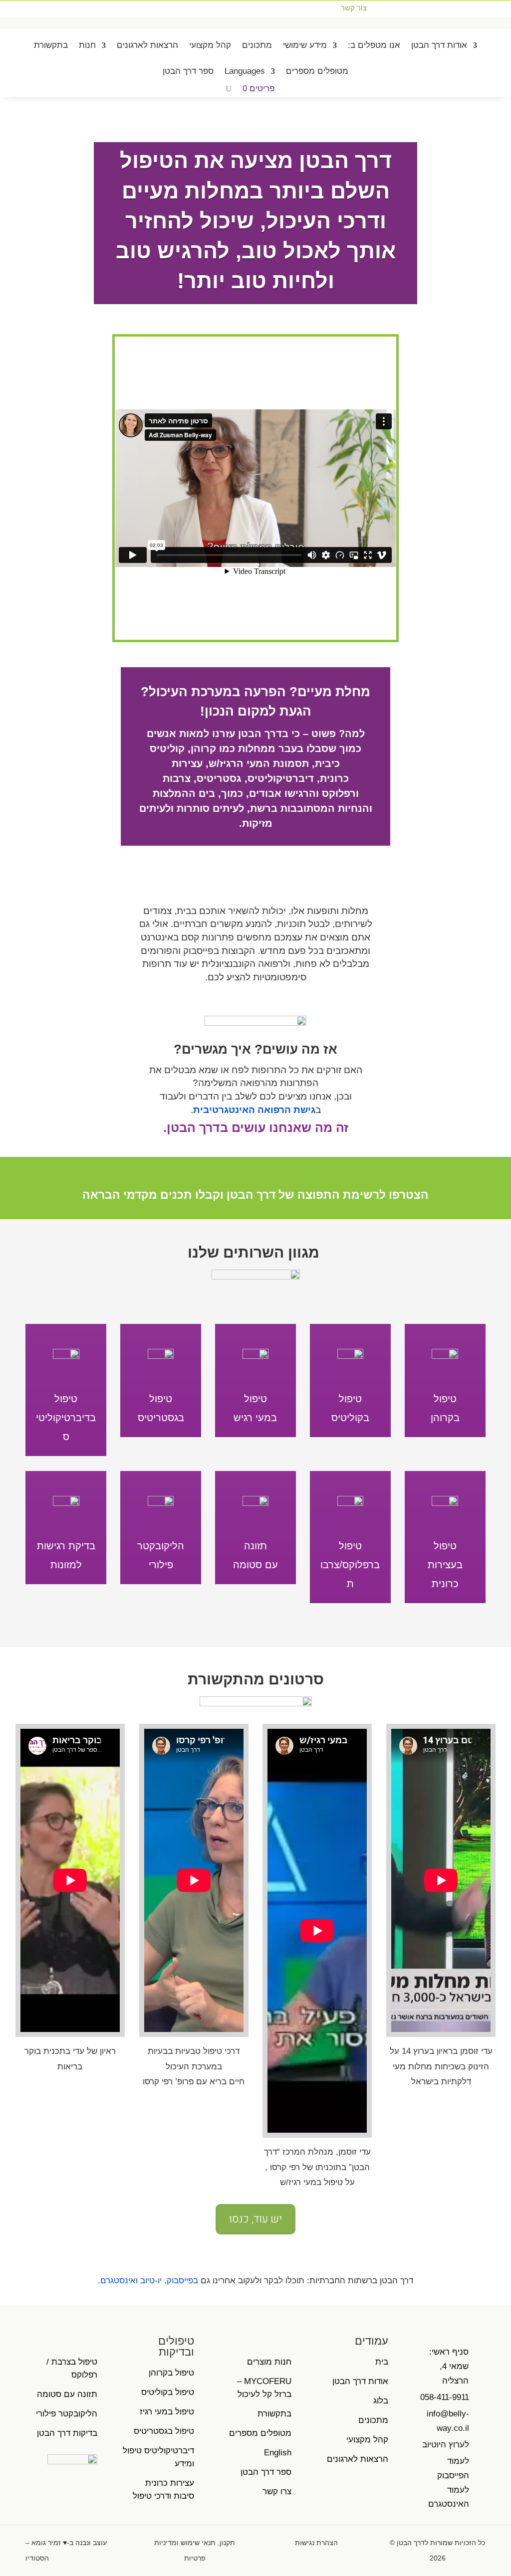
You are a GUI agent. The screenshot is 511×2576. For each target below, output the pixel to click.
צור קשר (354, 8)
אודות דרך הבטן (439, 45)
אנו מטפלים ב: (374, 45)
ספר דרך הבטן (188, 71)
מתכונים (257, 45)
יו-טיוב (151, 2281)
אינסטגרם (118, 2281)
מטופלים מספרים (317, 71)
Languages (245, 71)
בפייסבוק (182, 2281)
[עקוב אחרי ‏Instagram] (62, 8)
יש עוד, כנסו (255, 2219)
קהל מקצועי (210, 45)
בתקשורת (51, 45)
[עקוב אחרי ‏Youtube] (42, 8)
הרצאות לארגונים (147, 45)
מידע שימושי (305, 45)
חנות (87, 45)
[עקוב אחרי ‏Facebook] (22, 8)
